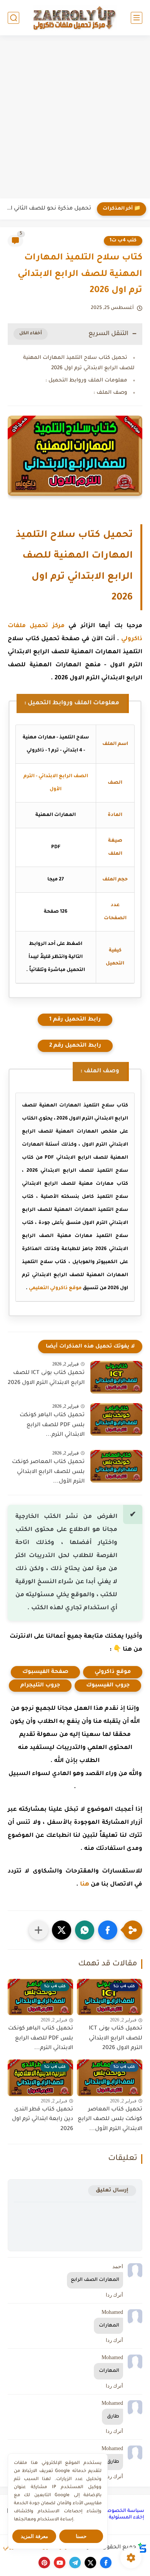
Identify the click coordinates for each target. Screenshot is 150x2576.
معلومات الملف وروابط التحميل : (86, 381)
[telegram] (75, 2563)
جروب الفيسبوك (108, 1686)
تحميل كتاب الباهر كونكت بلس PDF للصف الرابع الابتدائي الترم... (52, 1425)
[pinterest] (44, 2563)
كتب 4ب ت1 (123, 241)
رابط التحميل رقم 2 (75, 1046)
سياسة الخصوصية (123, 2511)
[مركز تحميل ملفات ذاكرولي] (75, 17)
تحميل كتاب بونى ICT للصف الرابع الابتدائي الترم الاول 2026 (46, 1378)
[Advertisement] (75, 118)
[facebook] (106, 2563)
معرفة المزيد (34, 2536)
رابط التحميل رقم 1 (75, 1020)
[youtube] (60, 2563)
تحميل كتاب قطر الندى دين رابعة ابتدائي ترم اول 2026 (42, 2119)
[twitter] (90, 2563)
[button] (108, 1930)
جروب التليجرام (40, 1686)
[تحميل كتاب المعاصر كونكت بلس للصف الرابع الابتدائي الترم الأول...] (116, 1466)
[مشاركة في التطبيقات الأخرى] (38, 1930)
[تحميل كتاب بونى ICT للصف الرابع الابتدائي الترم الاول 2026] (116, 1377)
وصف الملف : (110, 393)
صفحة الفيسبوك (45, 1672)
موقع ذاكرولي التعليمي (55, 1288)
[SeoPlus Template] (142, 2548)
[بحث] (13, 18)
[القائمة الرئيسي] (137, 18)
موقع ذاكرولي (113, 1672)
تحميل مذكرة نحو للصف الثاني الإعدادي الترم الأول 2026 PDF (47, 209)
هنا (85, 1885)
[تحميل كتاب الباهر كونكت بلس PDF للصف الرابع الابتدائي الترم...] (116, 1419)
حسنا (81, 2536)
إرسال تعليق (112, 2190)
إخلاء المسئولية (127, 2518)
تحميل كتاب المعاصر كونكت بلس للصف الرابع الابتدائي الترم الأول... (48, 1472)
